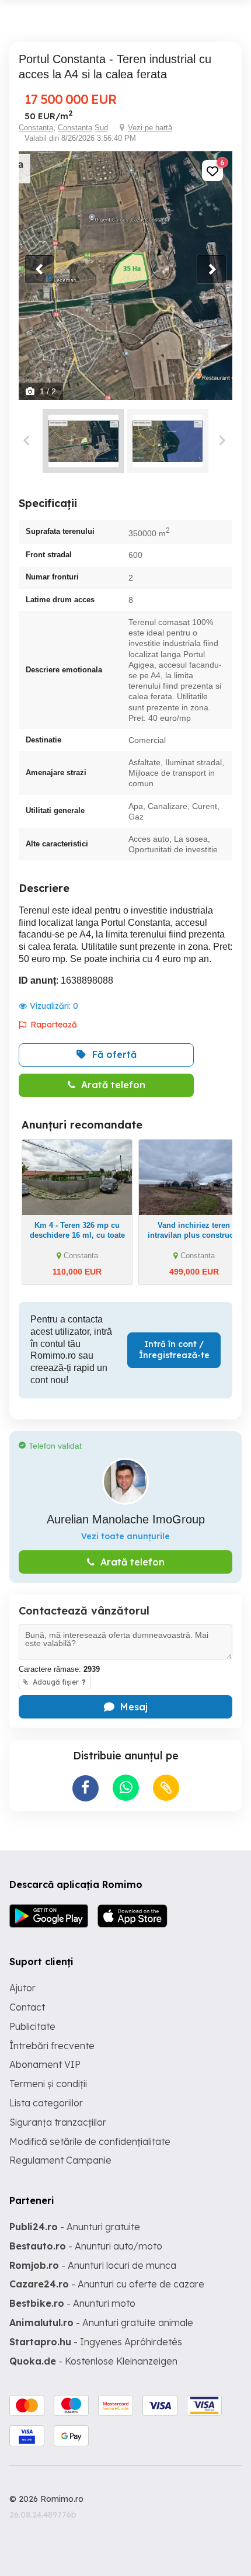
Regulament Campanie (60, 2160)
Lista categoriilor (46, 2103)
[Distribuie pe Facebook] (86, 1788)
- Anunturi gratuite (75, 2227)
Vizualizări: (54, 1006)
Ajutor (22, 1988)
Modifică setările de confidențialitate (90, 2141)
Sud (101, 128)
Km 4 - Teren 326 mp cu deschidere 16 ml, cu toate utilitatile (77, 1235)
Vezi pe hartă (150, 128)
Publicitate (32, 2026)
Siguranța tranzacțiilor (58, 2122)
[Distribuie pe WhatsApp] (126, 1788)
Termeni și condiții (48, 2084)
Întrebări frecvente (52, 2046)
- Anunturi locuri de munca (93, 2265)
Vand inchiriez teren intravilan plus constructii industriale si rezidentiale (194, 1235)
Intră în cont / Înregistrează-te (174, 1350)
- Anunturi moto (72, 2303)
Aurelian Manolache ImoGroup (126, 1519)
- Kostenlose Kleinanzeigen (93, 2361)
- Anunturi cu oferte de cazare (107, 2284)
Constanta (36, 128)
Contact (27, 2007)
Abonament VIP (45, 2064)
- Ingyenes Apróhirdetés (96, 2342)
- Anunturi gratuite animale (101, 2322)
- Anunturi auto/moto (86, 2246)
